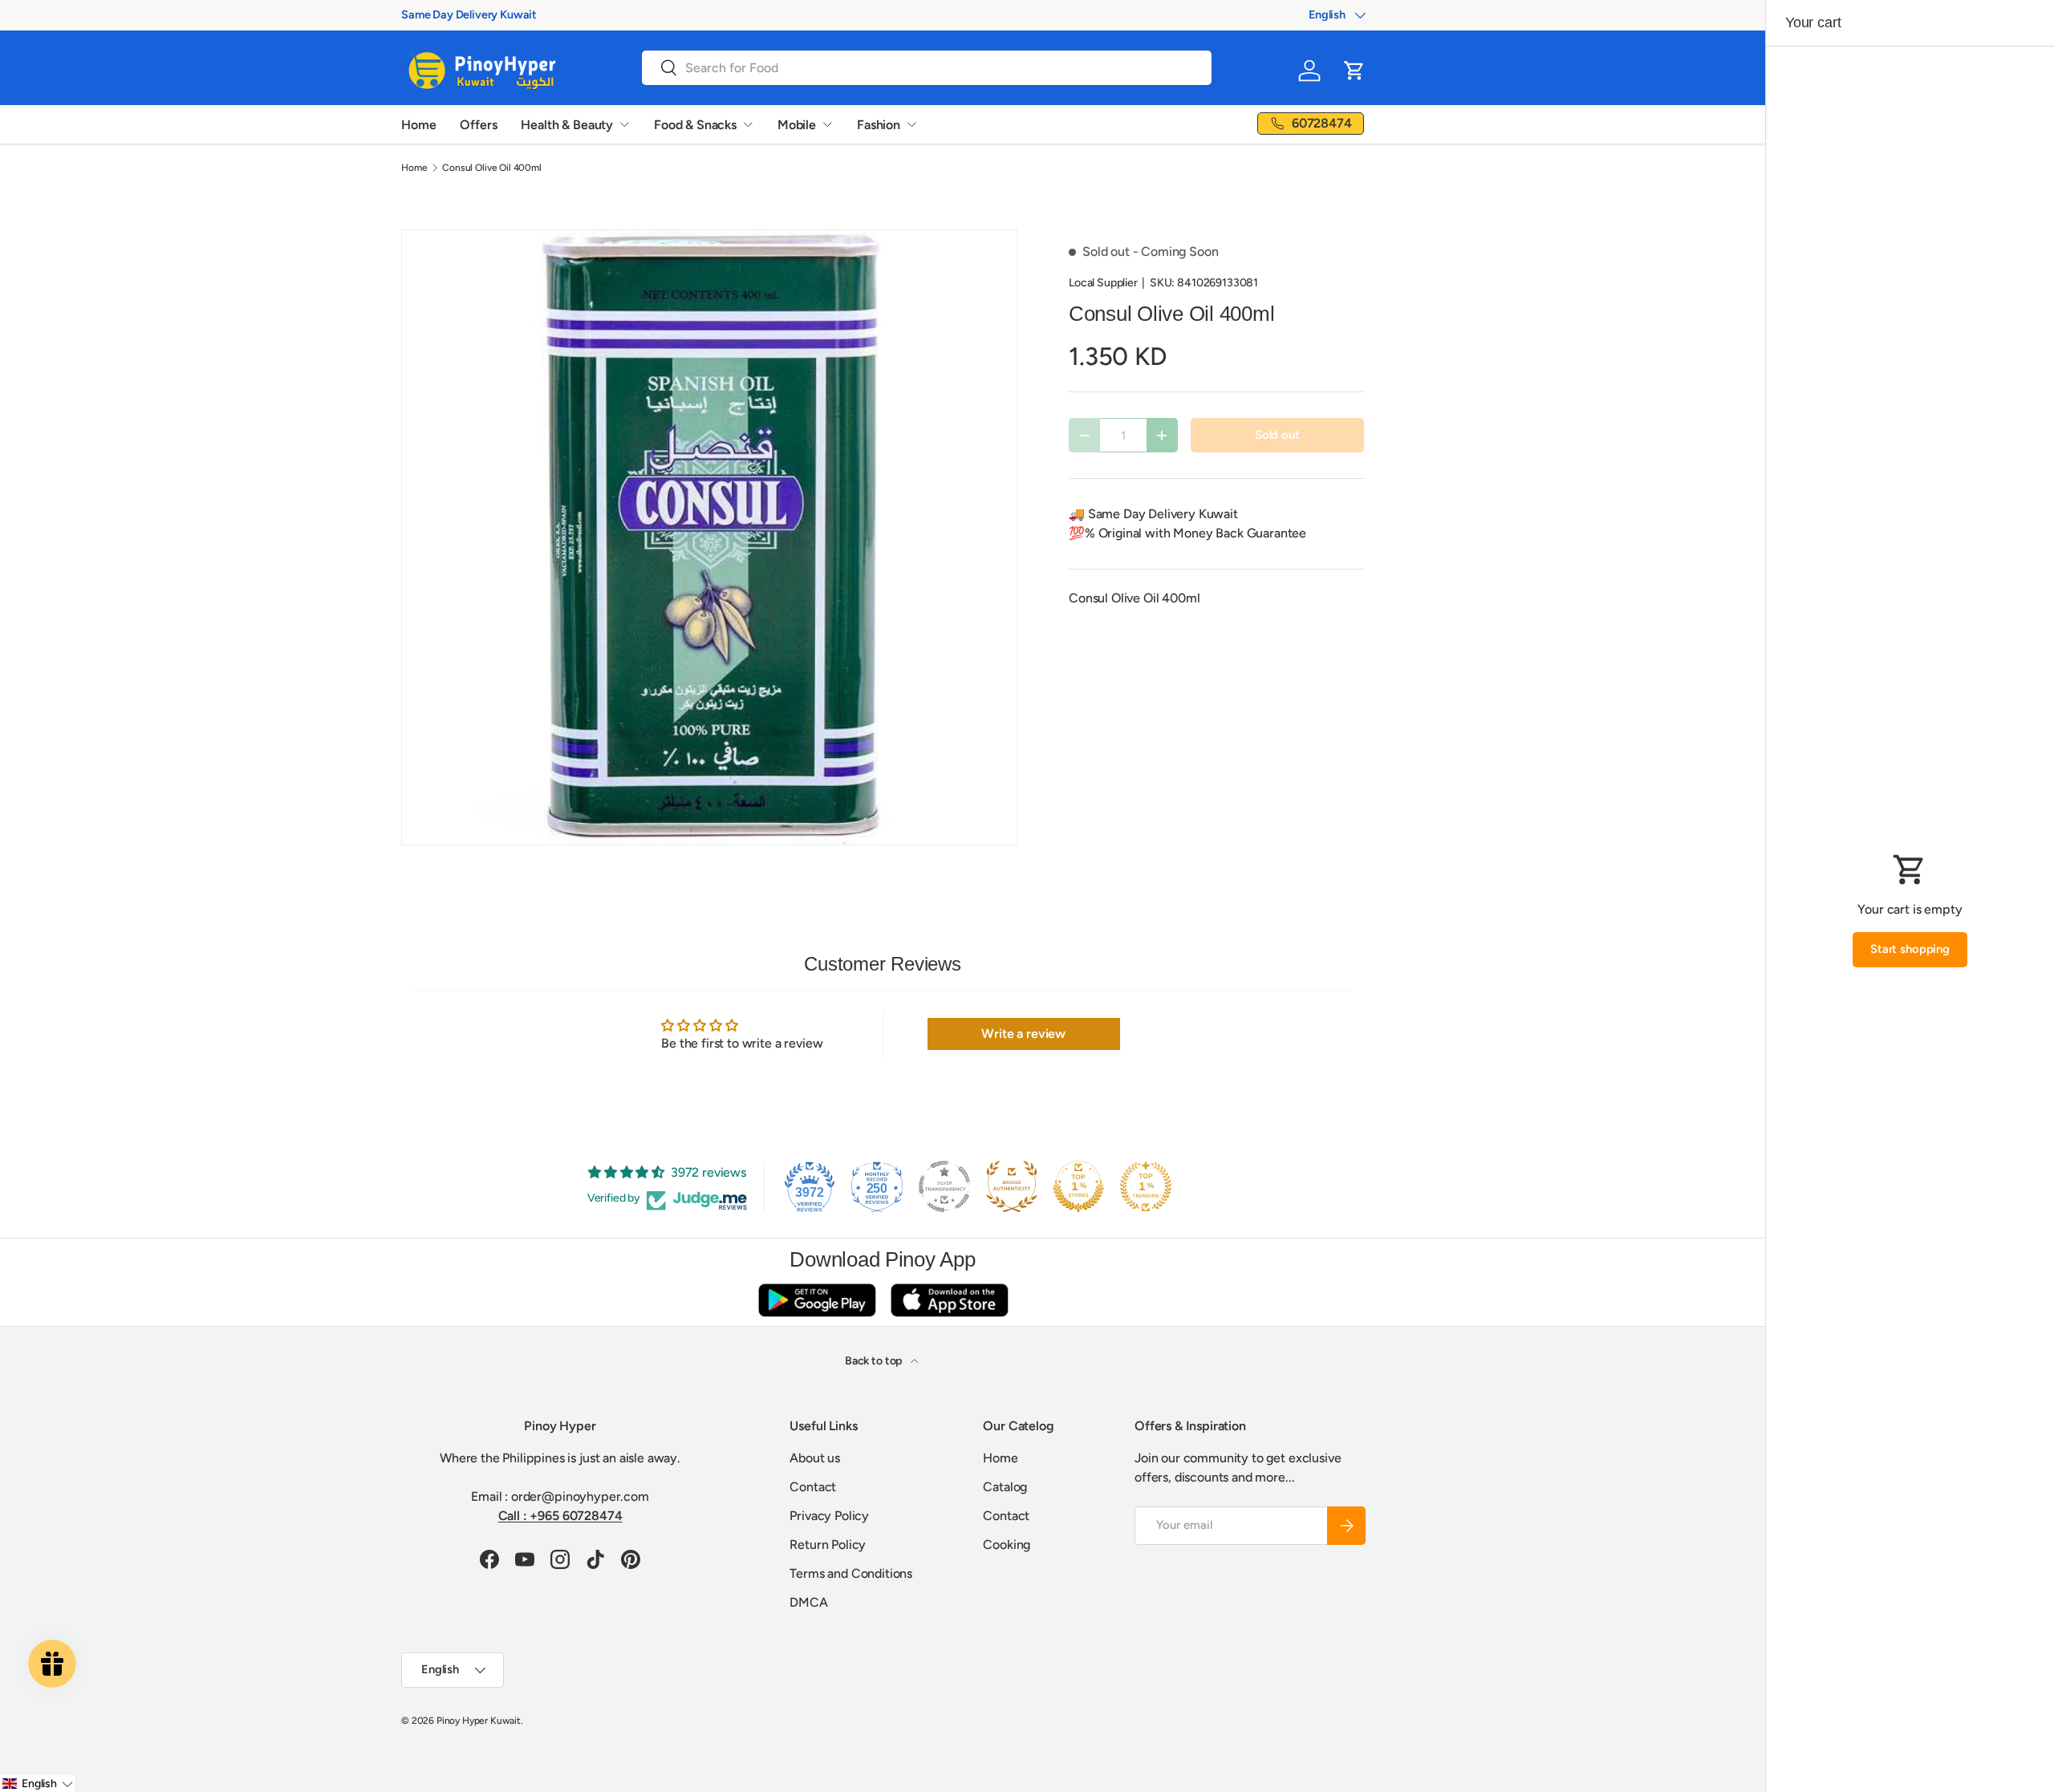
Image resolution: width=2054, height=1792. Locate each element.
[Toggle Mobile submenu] (827, 124)
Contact (813, 1487)
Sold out (1277, 435)
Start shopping (1910, 949)
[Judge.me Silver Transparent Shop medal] (944, 1186)
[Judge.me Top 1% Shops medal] (1078, 1186)
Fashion (879, 125)
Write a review (1023, 1034)
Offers (478, 125)
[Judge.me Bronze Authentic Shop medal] (1012, 1186)
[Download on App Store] (949, 1300)
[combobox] (927, 68)
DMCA (808, 1602)
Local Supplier (1103, 283)
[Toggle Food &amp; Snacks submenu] (748, 124)
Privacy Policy (829, 1516)
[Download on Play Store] (817, 1300)
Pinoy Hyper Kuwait (479, 1721)
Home (418, 125)
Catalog (1005, 1487)
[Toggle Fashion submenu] (911, 124)
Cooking (1007, 1545)
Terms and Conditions (851, 1573)
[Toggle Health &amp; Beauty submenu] (624, 124)
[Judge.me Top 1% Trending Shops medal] (1146, 1186)
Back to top (875, 1361)
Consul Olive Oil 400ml (491, 168)
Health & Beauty (567, 125)
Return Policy (828, 1545)
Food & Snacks (695, 125)
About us (815, 1458)
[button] (1354, 71)
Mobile (797, 125)
